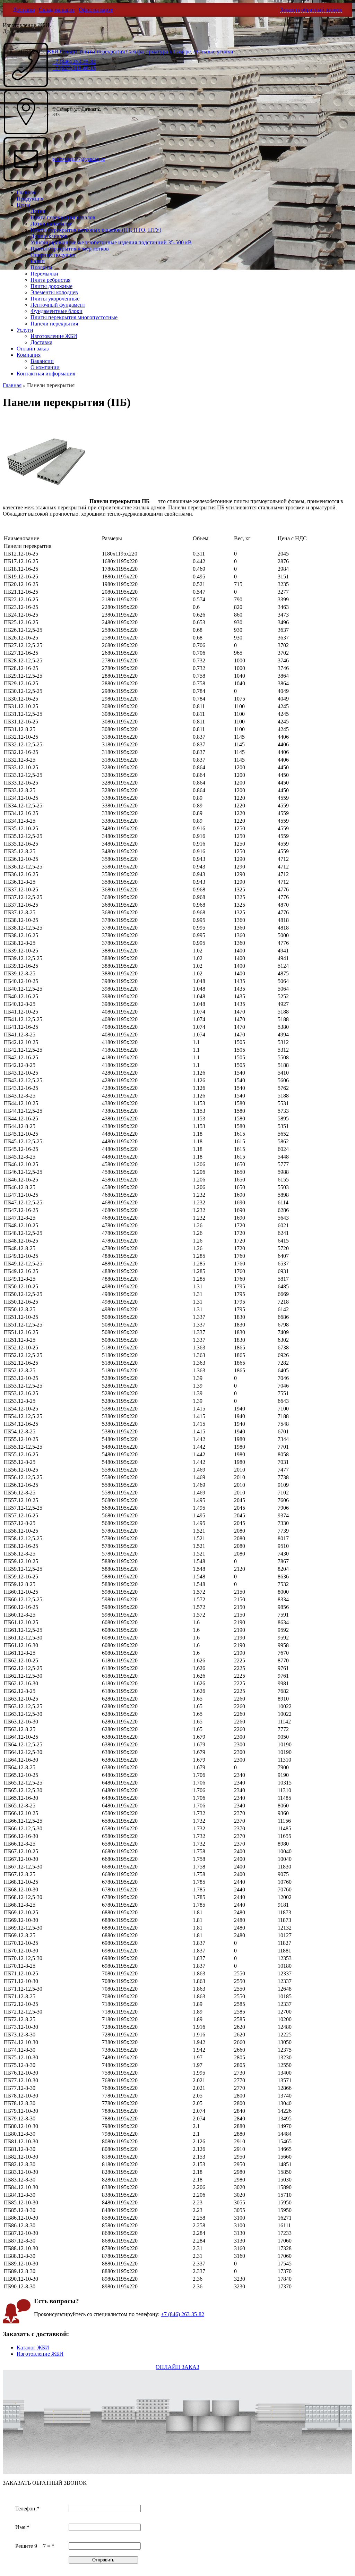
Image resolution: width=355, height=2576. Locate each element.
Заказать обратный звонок (311, 10)
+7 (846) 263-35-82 (183, 2314)
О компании (45, 367)
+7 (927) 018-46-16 (74, 68)
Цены (23, 205)
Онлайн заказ (33, 349)
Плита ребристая (50, 280)
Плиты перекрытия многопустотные (74, 317)
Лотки (38, 211)
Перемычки (44, 274)
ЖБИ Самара (62, 52)
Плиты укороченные (55, 299)
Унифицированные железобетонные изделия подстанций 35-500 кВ (111, 242)
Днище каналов (49, 236)
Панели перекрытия (54, 324)
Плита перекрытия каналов (63, 217)
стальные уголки (213, 52)
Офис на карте (96, 10)
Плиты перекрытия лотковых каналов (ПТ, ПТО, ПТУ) (96, 230)
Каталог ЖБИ (33, 2348)
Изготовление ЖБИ (54, 336)
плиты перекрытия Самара (112, 52)
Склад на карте (57, 10)
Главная (26, 192)
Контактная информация (46, 374)
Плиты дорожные (51, 286)
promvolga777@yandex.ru (79, 159)
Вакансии (42, 361)
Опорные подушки (53, 255)
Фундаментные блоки (57, 311)
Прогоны (41, 267)
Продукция (30, 199)
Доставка (24, 10)
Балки (38, 261)
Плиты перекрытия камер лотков (70, 249)
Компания (29, 355)
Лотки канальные (51, 224)
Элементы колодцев (54, 292)
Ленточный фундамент (58, 305)
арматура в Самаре (168, 52)
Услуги (25, 330)
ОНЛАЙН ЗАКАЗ (177, 2367)
